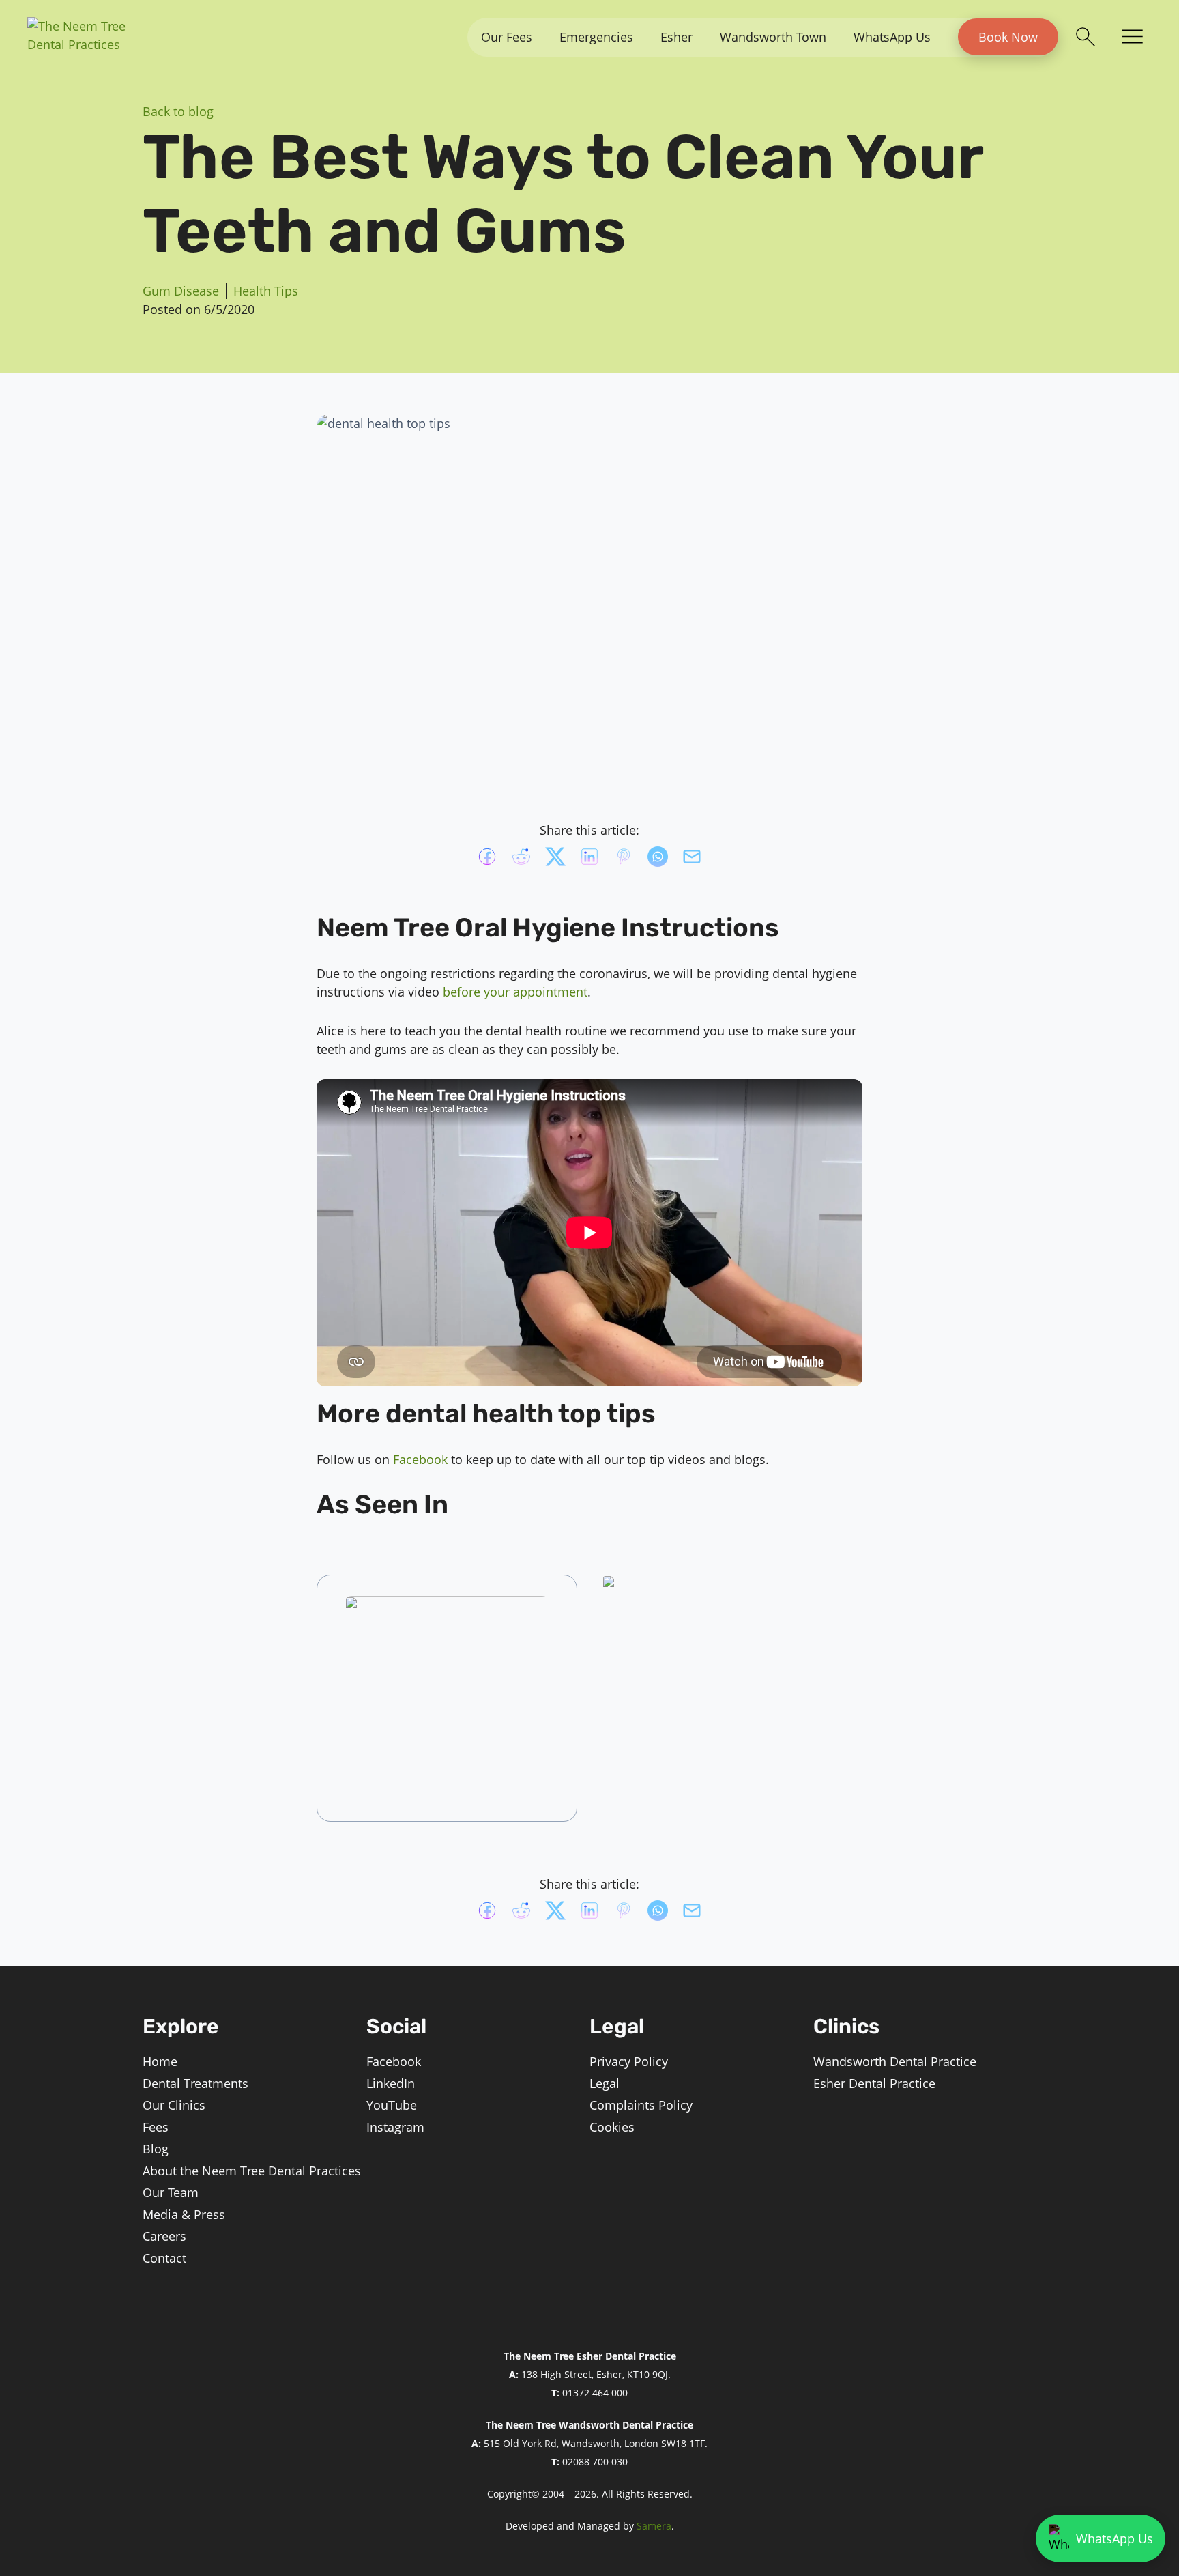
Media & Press (184, 2214)
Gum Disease (181, 291)
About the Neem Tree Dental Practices (252, 2171)
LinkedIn (391, 2083)
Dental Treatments (195, 2083)
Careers (164, 2236)
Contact (164, 2258)
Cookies (612, 2127)
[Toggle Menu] (1132, 38)
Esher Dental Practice (874, 2083)
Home (160, 2061)
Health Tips (266, 291)
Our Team (171, 2192)
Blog (156, 2149)
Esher (676, 37)
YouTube (392, 2105)
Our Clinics (174, 2105)
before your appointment (515, 992)
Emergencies (596, 37)
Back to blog (178, 111)
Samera (654, 2526)
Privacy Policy (629, 2061)
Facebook (420, 1459)
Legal (605, 2083)
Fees (156, 2127)
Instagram (395, 2127)
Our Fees (507, 37)
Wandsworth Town (773, 37)
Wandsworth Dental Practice (895, 2061)
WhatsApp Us (892, 37)
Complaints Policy (641, 2105)
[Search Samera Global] (1086, 37)
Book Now (1008, 37)
